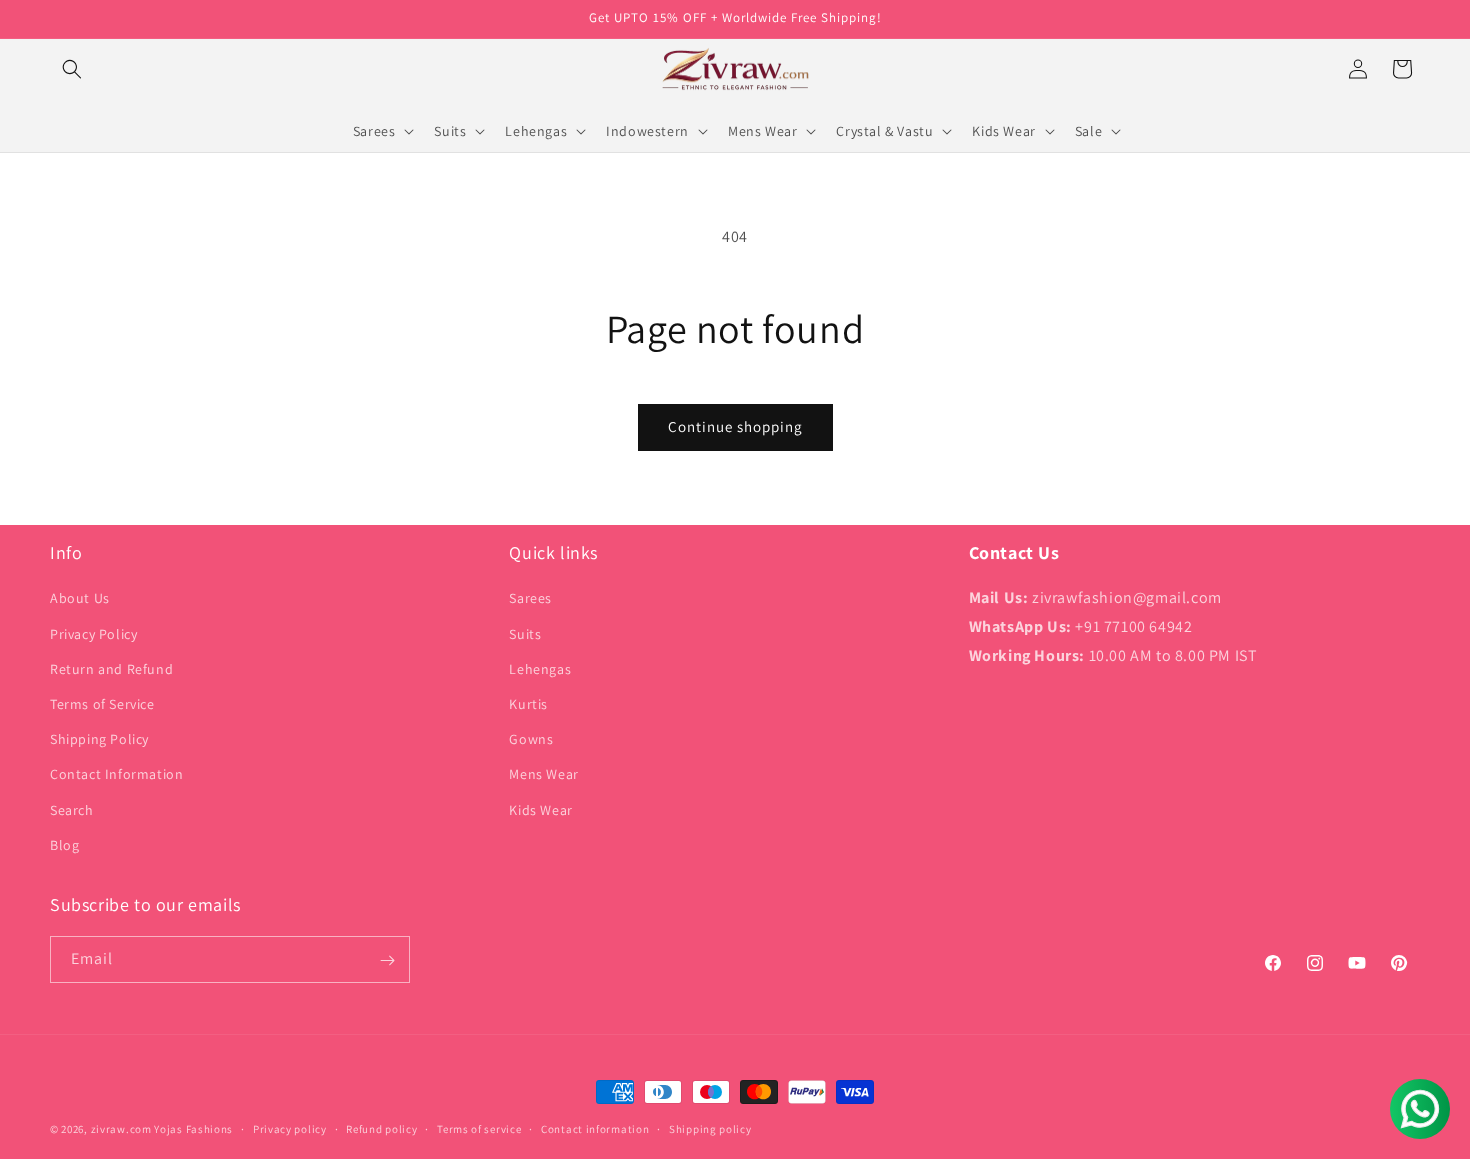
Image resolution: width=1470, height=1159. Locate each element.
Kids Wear (540, 810)
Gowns (531, 739)
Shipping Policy (99, 739)
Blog (64, 845)
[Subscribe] (387, 960)
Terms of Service (102, 704)
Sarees (530, 599)
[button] (72, 69)
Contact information (595, 1128)
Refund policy (381, 1128)
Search (72, 810)
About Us (80, 599)
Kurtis (528, 704)
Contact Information (116, 775)
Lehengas (540, 669)
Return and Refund (111, 669)
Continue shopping (735, 426)
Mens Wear (543, 775)
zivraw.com (121, 1129)
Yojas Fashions (193, 1129)
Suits (525, 634)
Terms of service (479, 1128)
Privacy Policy (93, 634)
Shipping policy (710, 1128)
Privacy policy (290, 1128)
